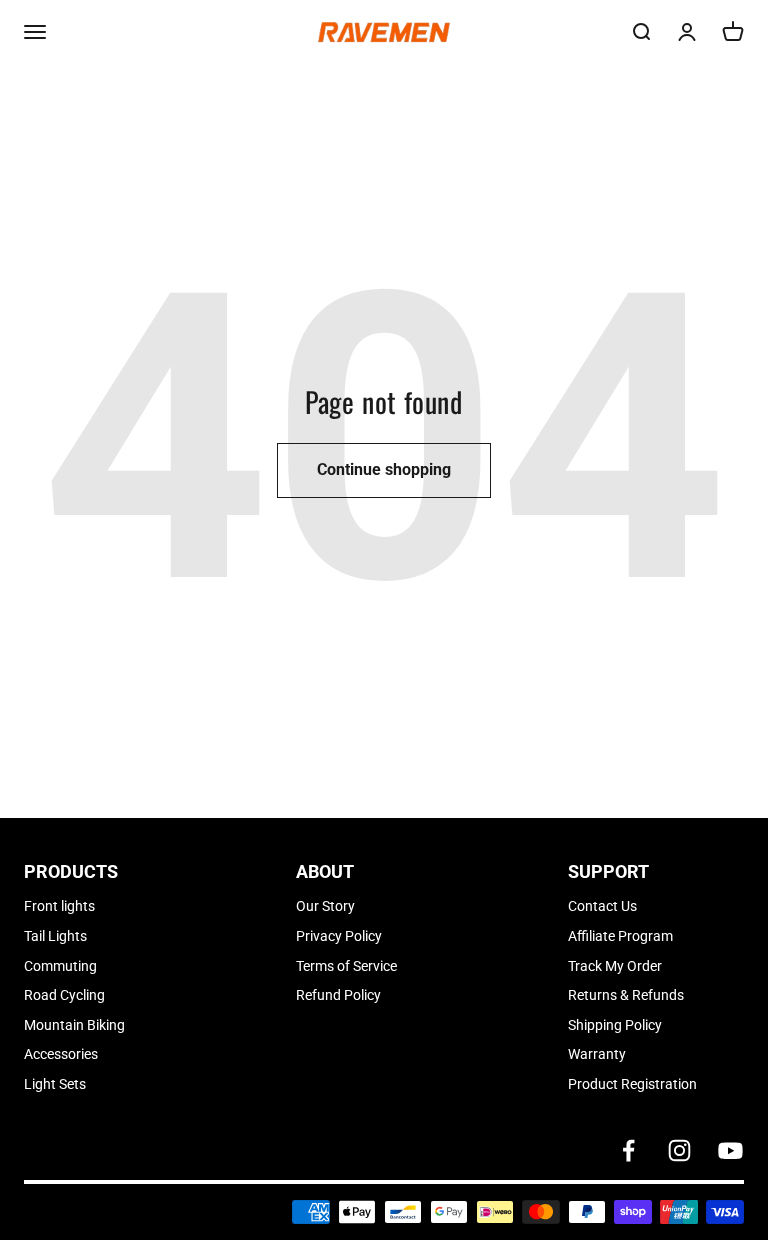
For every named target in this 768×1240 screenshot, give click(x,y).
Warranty (597, 1054)
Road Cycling (64, 995)
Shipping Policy (615, 1025)
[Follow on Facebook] (628, 1150)
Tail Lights (55, 936)
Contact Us (602, 906)
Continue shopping (384, 469)
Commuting (60, 966)
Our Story (325, 906)
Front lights (59, 906)
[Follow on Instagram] (679, 1150)
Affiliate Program (620, 936)
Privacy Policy (339, 936)
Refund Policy (338, 995)
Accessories (61, 1054)
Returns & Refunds (626, 995)
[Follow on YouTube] (730, 1150)
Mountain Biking (74, 1025)
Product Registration (632, 1084)
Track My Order (615, 966)
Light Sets (55, 1084)
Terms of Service (346, 966)
